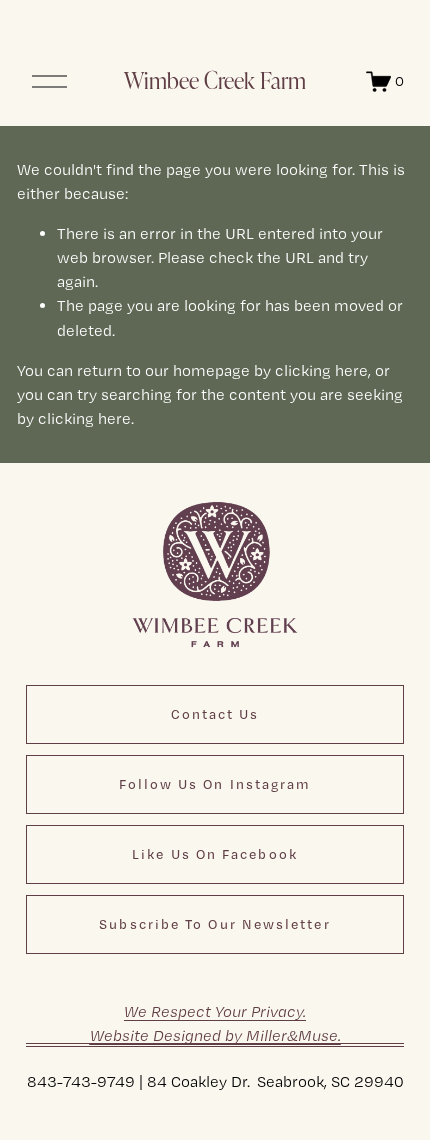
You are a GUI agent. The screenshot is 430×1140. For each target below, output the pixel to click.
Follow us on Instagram (215, 784)
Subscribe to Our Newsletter (214, 924)
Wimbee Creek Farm (215, 80)
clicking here (321, 370)
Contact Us (215, 714)
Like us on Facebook (215, 854)
